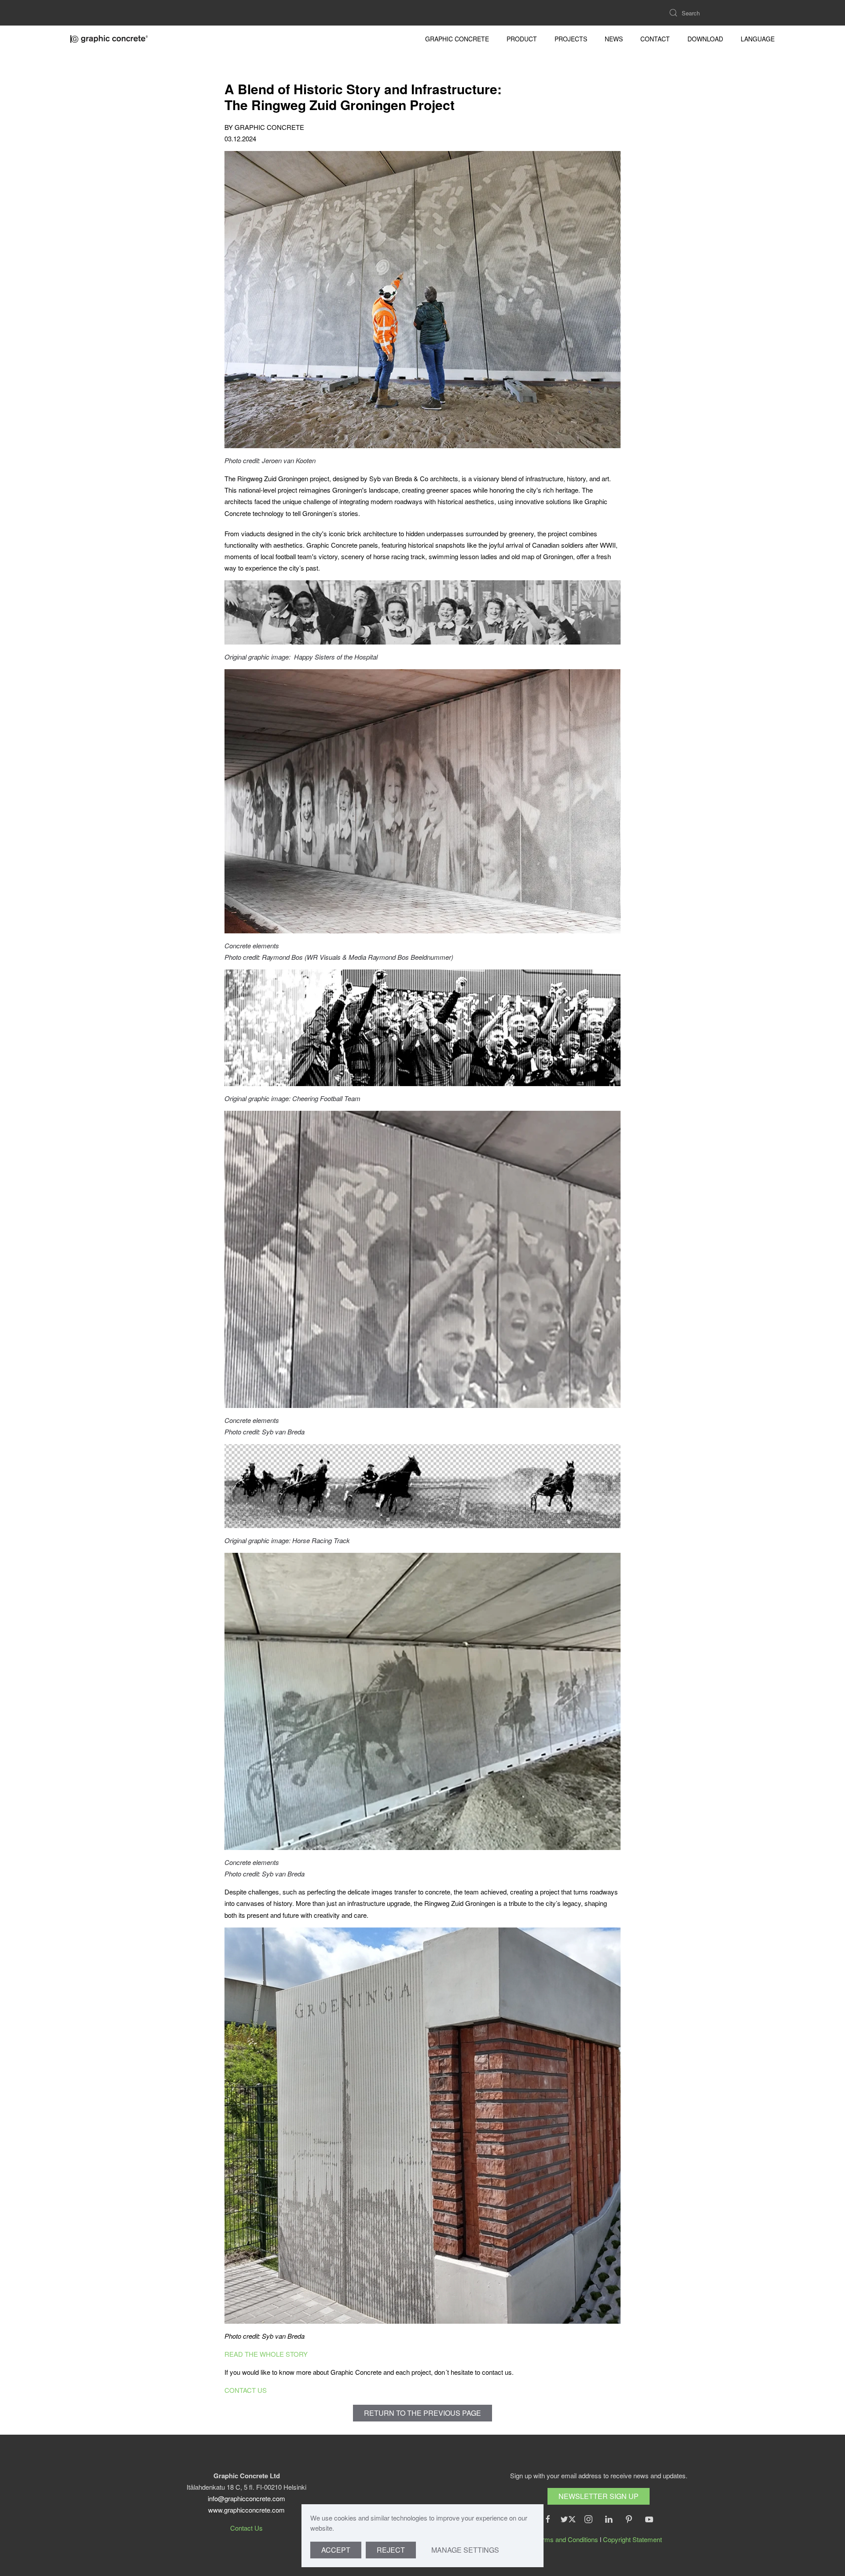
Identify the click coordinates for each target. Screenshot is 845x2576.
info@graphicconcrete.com (246, 2498)
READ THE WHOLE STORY (266, 2354)
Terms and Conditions (567, 2539)
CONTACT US (246, 2390)
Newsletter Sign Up (599, 2496)
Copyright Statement (632, 2539)
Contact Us (246, 2528)
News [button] (614, 39)
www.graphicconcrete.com (246, 2510)
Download (705, 39)
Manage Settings (465, 2550)
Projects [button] (571, 39)
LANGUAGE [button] (758, 39)
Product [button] (522, 39)
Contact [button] (655, 39)
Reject (391, 2550)
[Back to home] (110, 39)
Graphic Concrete (457, 39)
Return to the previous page (422, 2413)
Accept (336, 2550)
